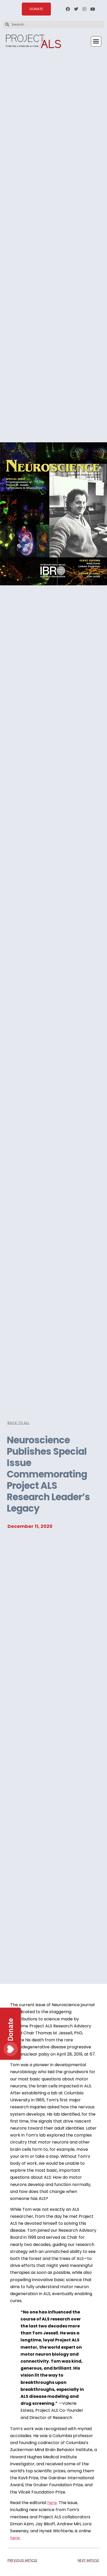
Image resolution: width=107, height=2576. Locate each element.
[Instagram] (84, 9)
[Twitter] (76, 9)
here (52, 2503)
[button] (96, 41)
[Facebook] (68, 9)
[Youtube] (93, 9)
